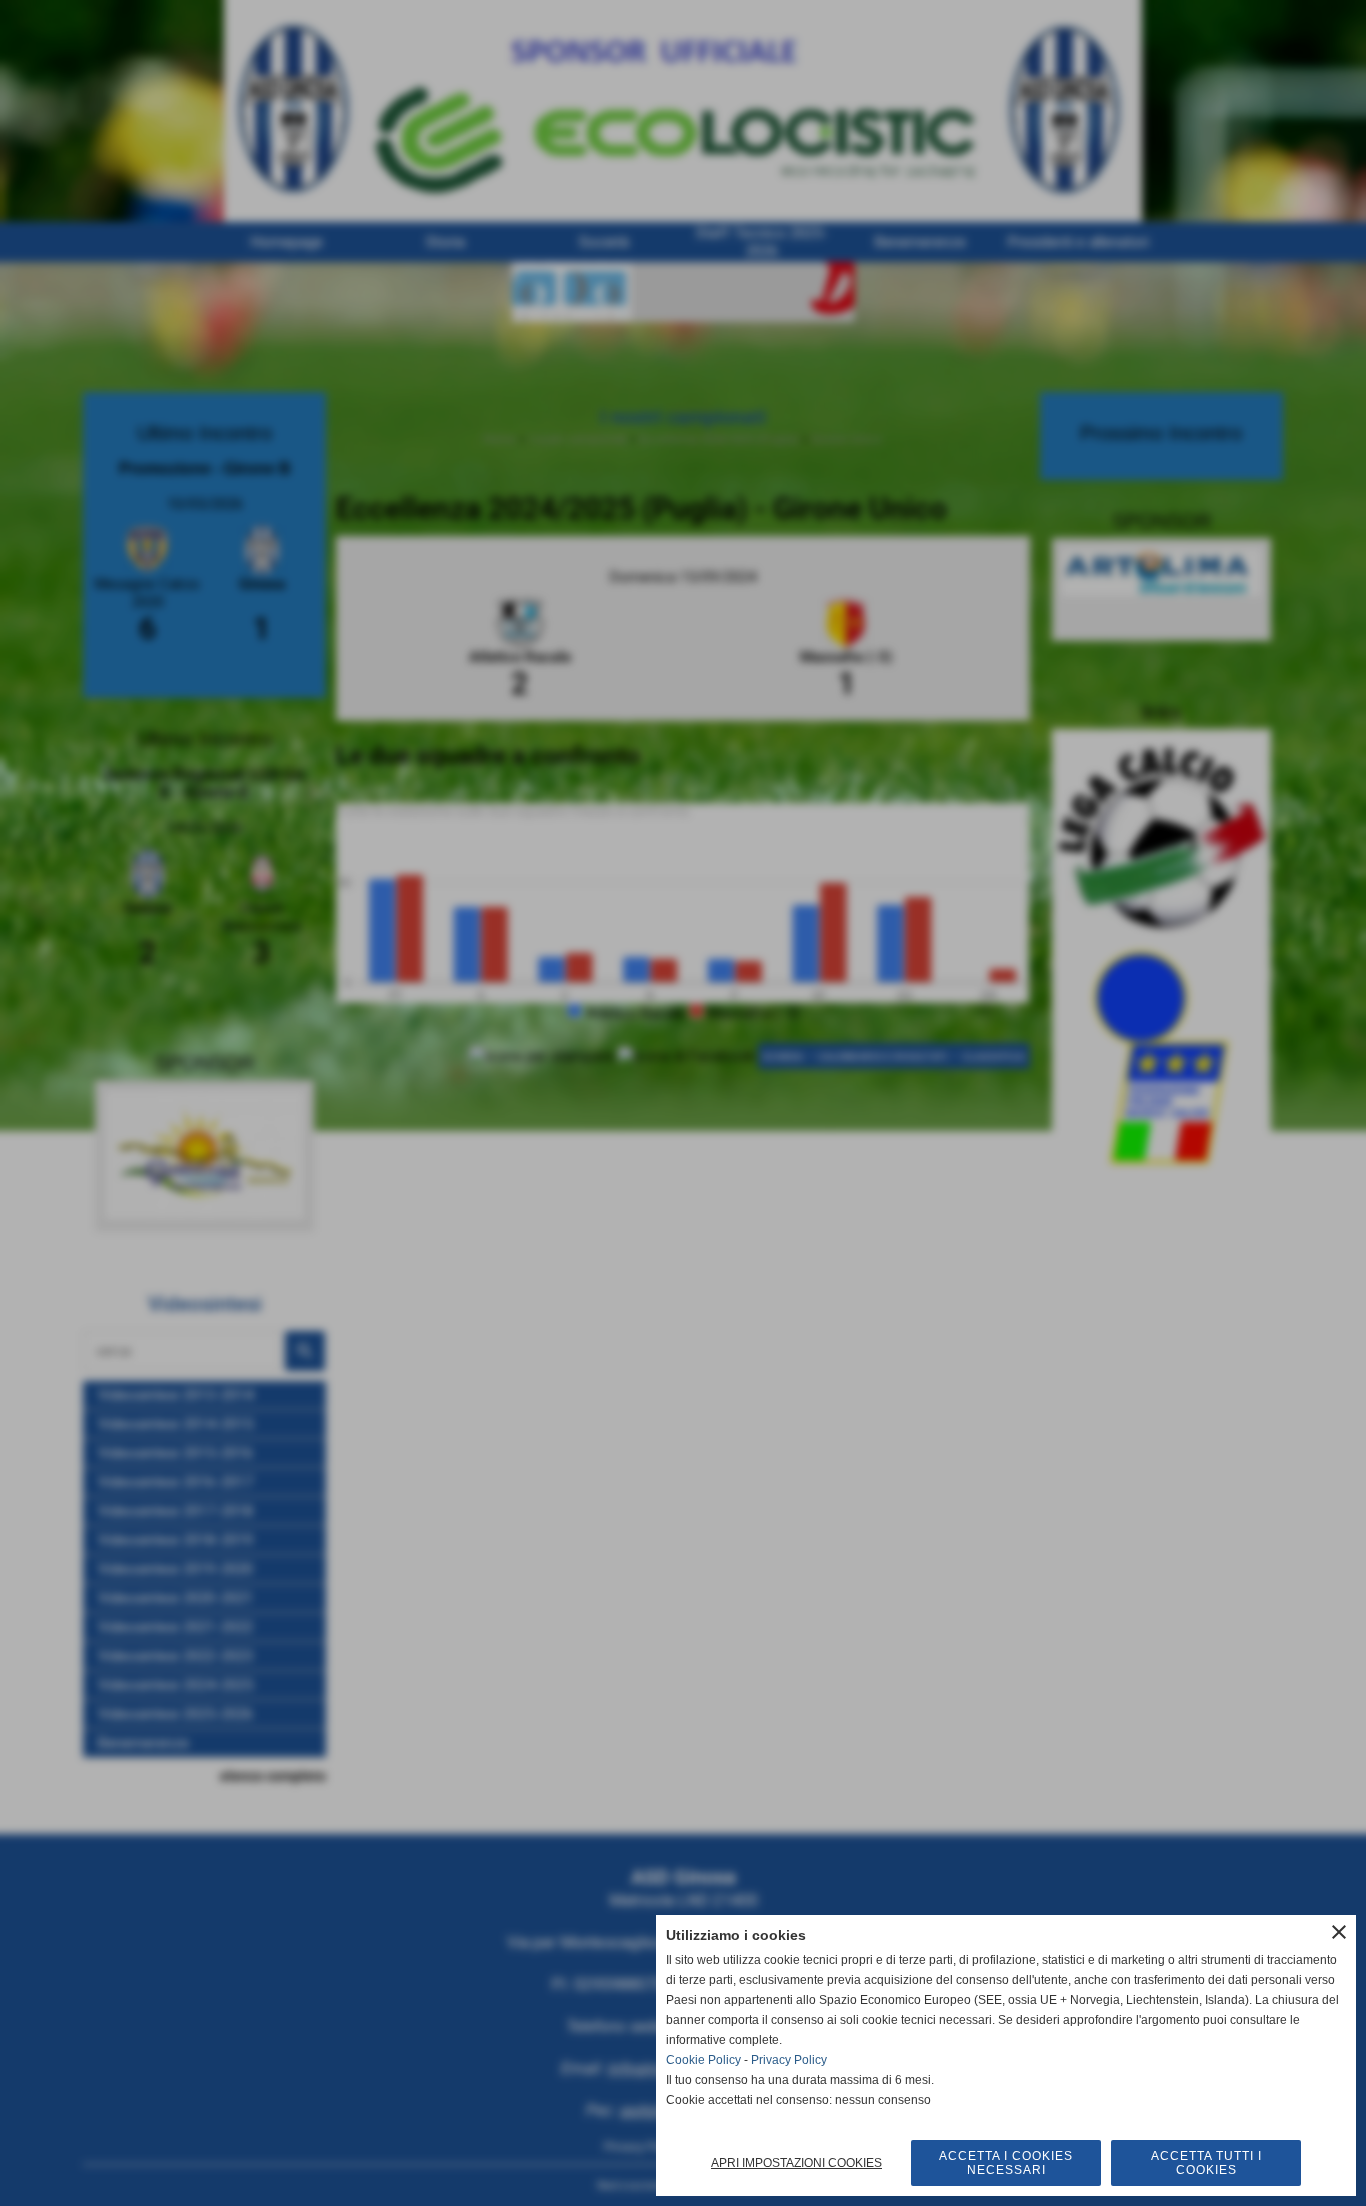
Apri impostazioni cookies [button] (796, 2163)
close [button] (1339, 1932)
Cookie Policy (703, 2060)
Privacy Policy (789, 2060)
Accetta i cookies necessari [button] (1006, 2163)
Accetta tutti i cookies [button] (1206, 2163)
